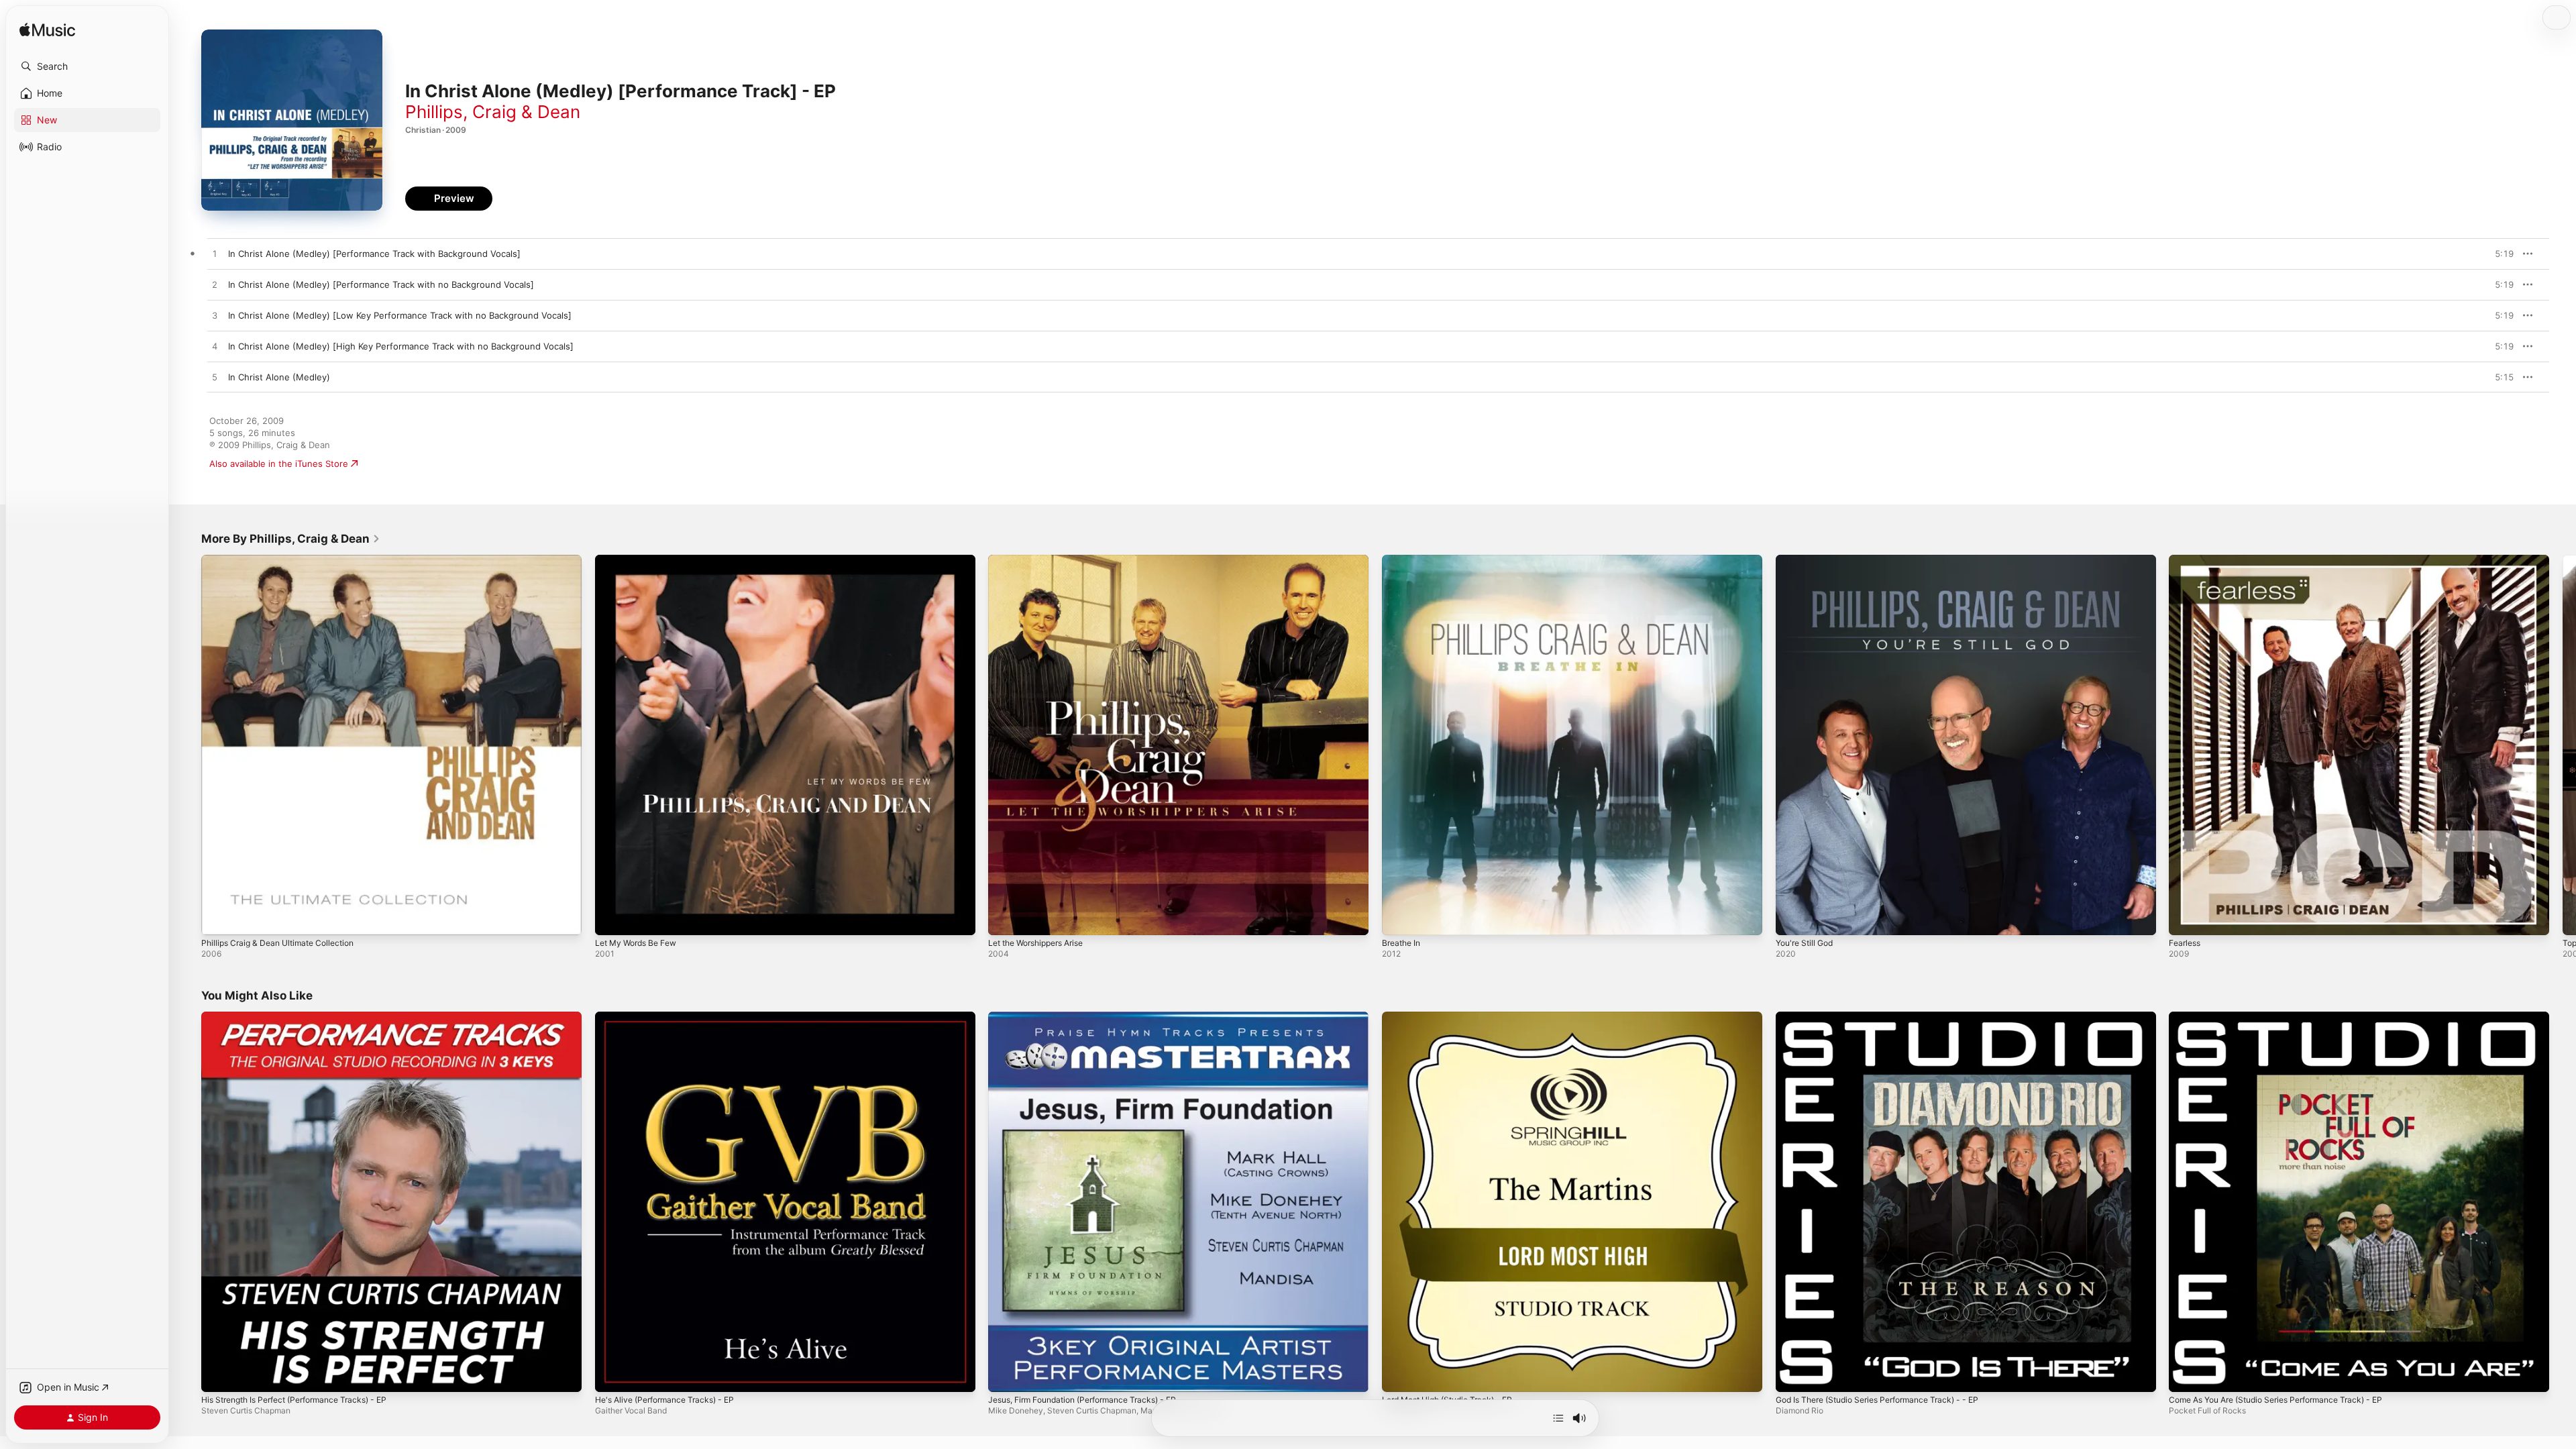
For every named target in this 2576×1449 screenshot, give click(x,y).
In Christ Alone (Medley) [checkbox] (279, 377)
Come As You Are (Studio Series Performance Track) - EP (2289, 1017)
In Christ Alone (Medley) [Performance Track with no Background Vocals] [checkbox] (381, 284)
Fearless (2186, 560)
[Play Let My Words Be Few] (612, 918)
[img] (47, 31)
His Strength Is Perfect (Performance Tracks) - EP (306, 1017)
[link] (291, 539)
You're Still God (1808, 560)
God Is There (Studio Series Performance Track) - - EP (1889, 1017)
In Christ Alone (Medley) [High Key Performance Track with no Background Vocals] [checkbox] (401, 346)
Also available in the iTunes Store (279, 464)
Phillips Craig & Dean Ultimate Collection (285, 560)
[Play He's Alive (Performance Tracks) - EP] (612, 1375)
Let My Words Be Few (641, 560)
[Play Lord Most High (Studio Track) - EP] (1399, 1375)
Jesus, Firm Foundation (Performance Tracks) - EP (1093, 1017)
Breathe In (1403, 560)
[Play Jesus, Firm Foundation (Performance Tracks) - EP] (1005, 1375)
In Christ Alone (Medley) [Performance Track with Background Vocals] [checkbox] (374, 254)
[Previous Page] (188, 745)
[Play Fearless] (2186, 918)
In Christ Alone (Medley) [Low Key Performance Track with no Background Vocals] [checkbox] (400, 315)
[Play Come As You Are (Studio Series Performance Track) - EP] (2186, 1375)
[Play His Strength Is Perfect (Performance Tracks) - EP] (218, 1375)
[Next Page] (2563, 745)
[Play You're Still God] (1792, 918)
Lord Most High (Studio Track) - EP (1455, 1017)
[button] (87, 66)
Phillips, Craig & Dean (493, 112)
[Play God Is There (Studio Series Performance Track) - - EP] (1792, 1375)
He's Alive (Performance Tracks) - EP (672, 1017)
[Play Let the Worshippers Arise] (1005, 918)
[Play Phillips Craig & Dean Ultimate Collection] (218, 918)
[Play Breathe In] (1399, 918)
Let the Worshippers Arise (1043, 560)
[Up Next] (1558, 1418)
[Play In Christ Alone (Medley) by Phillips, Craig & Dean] (215, 378)
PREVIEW (2499, 254)
